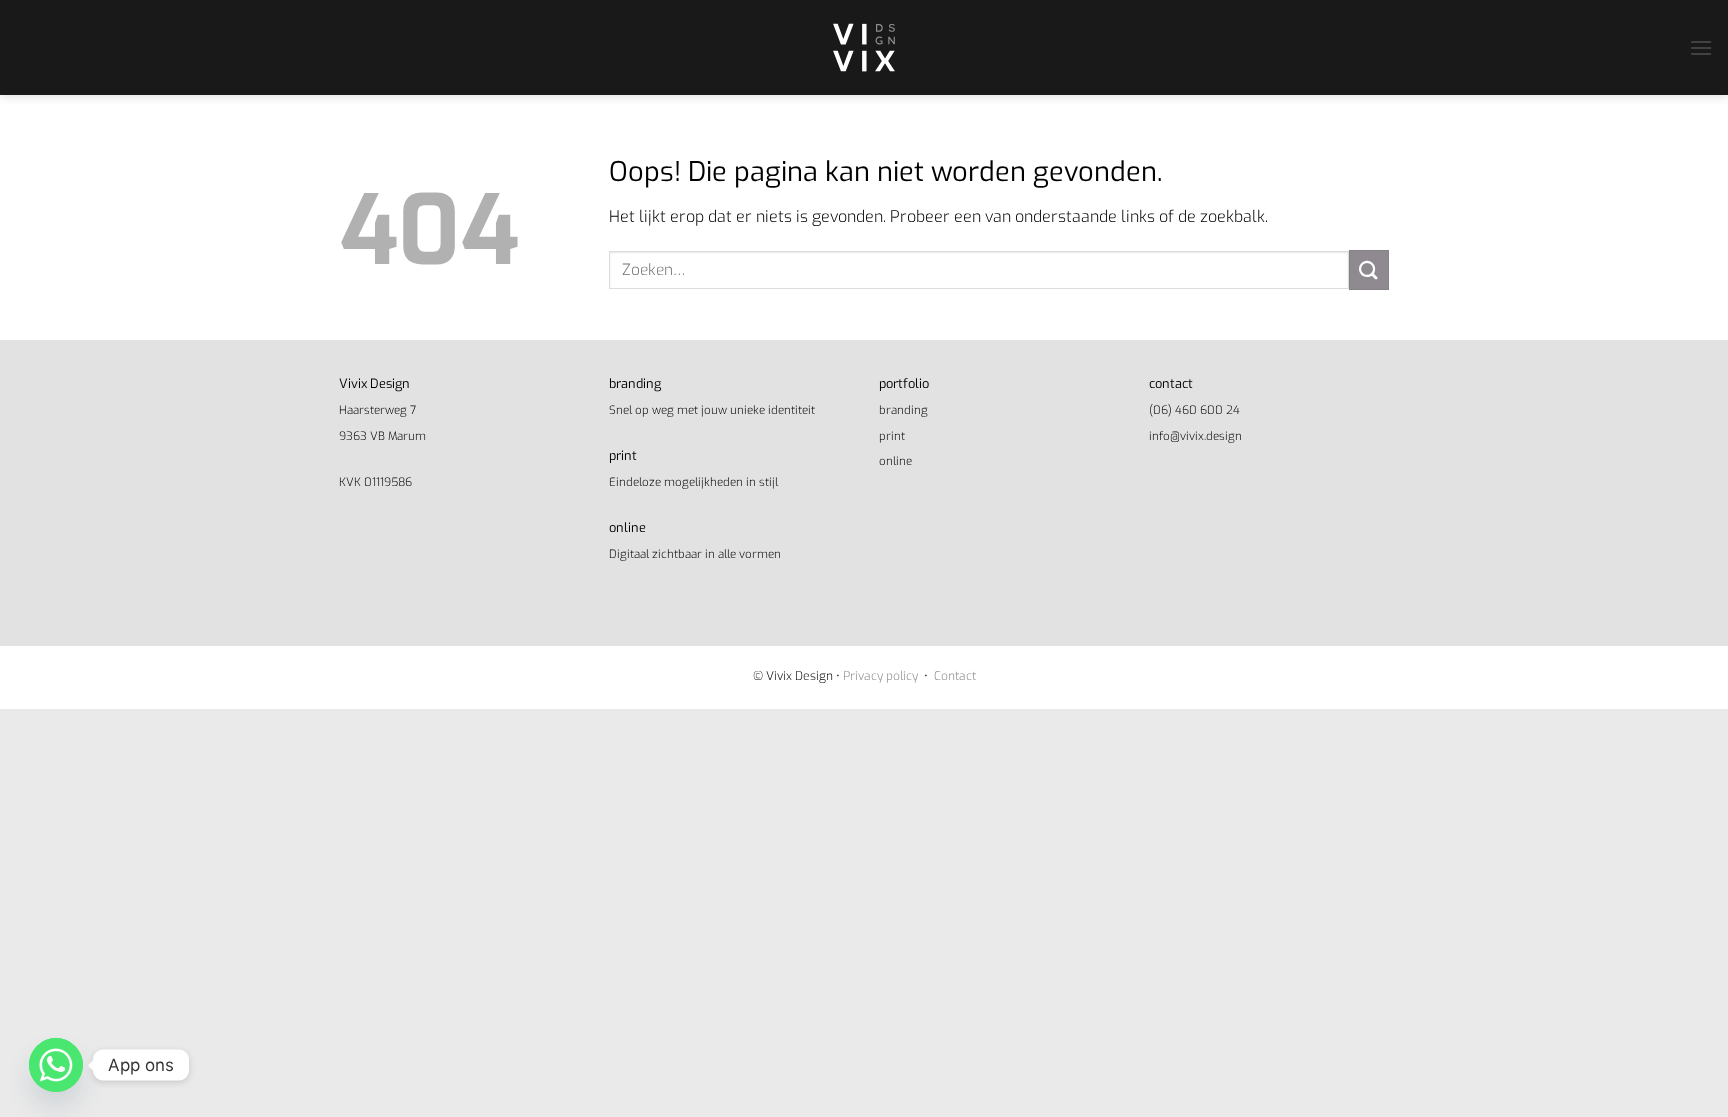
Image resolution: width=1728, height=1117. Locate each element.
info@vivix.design (1195, 436)
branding (903, 410)
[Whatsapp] (56, 1065)
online (895, 461)
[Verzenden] (1369, 269)
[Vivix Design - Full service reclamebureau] (864, 47)
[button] (1701, 47)
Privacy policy (880, 676)
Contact (955, 676)
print (892, 436)
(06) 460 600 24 (1194, 410)
